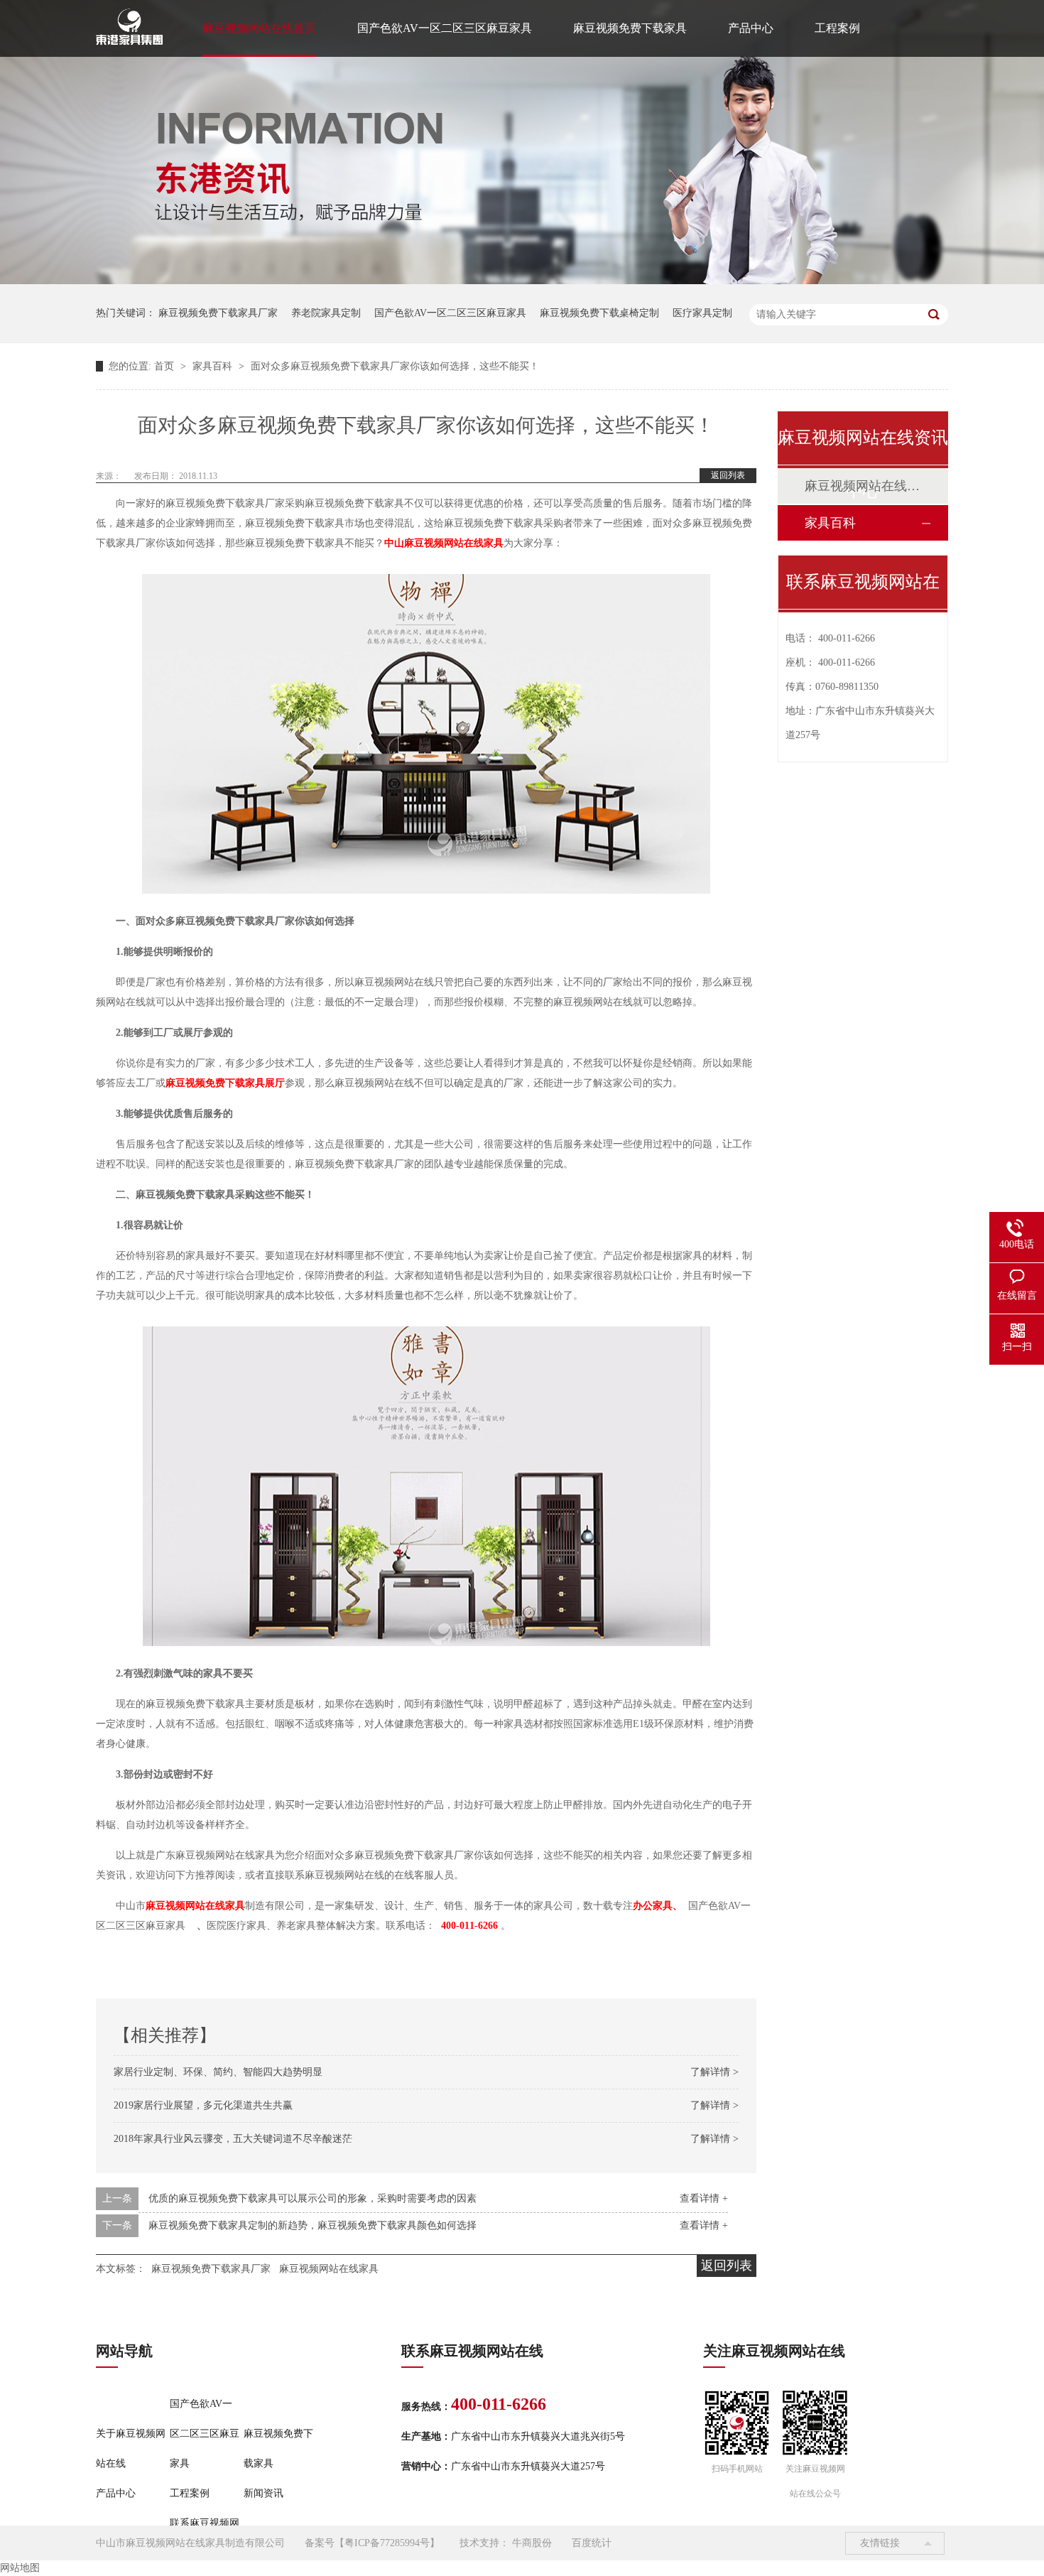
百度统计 (592, 2543)
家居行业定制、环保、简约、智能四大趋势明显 (218, 2072)
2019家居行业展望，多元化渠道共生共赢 (203, 2105)
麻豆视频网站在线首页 (259, 28)
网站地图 (20, 2568)
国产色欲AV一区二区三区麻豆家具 (445, 28)
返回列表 (728, 475)
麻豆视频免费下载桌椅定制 (599, 313)
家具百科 (214, 366)
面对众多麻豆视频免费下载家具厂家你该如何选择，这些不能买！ (395, 366)
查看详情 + (704, 2198)
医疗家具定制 (702, 313)
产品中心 (751, 28)
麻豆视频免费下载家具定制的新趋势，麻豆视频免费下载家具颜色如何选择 (312, 2225)
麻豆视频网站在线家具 (329, 2269)
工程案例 (837, 28)
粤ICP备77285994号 (387, 2543)
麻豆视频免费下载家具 (630, 28)
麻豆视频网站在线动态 (862, 486)
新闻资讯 (263, 2493)
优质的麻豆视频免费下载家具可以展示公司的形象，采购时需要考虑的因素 (312, 2198)
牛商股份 (532, 2543)
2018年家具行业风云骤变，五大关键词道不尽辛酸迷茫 (233, 2139)
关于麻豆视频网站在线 (131, 2448)
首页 (165, 366)
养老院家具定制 (326, 313)
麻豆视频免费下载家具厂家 (218, 313)
